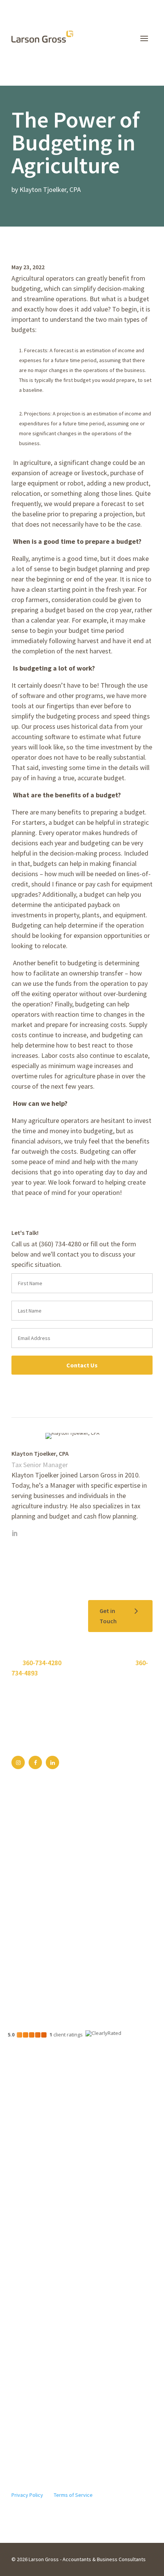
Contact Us (82, 1365)
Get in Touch (108, 1616)
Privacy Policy (27, 2495)
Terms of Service (73, 2495)
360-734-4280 (42, 1663)
